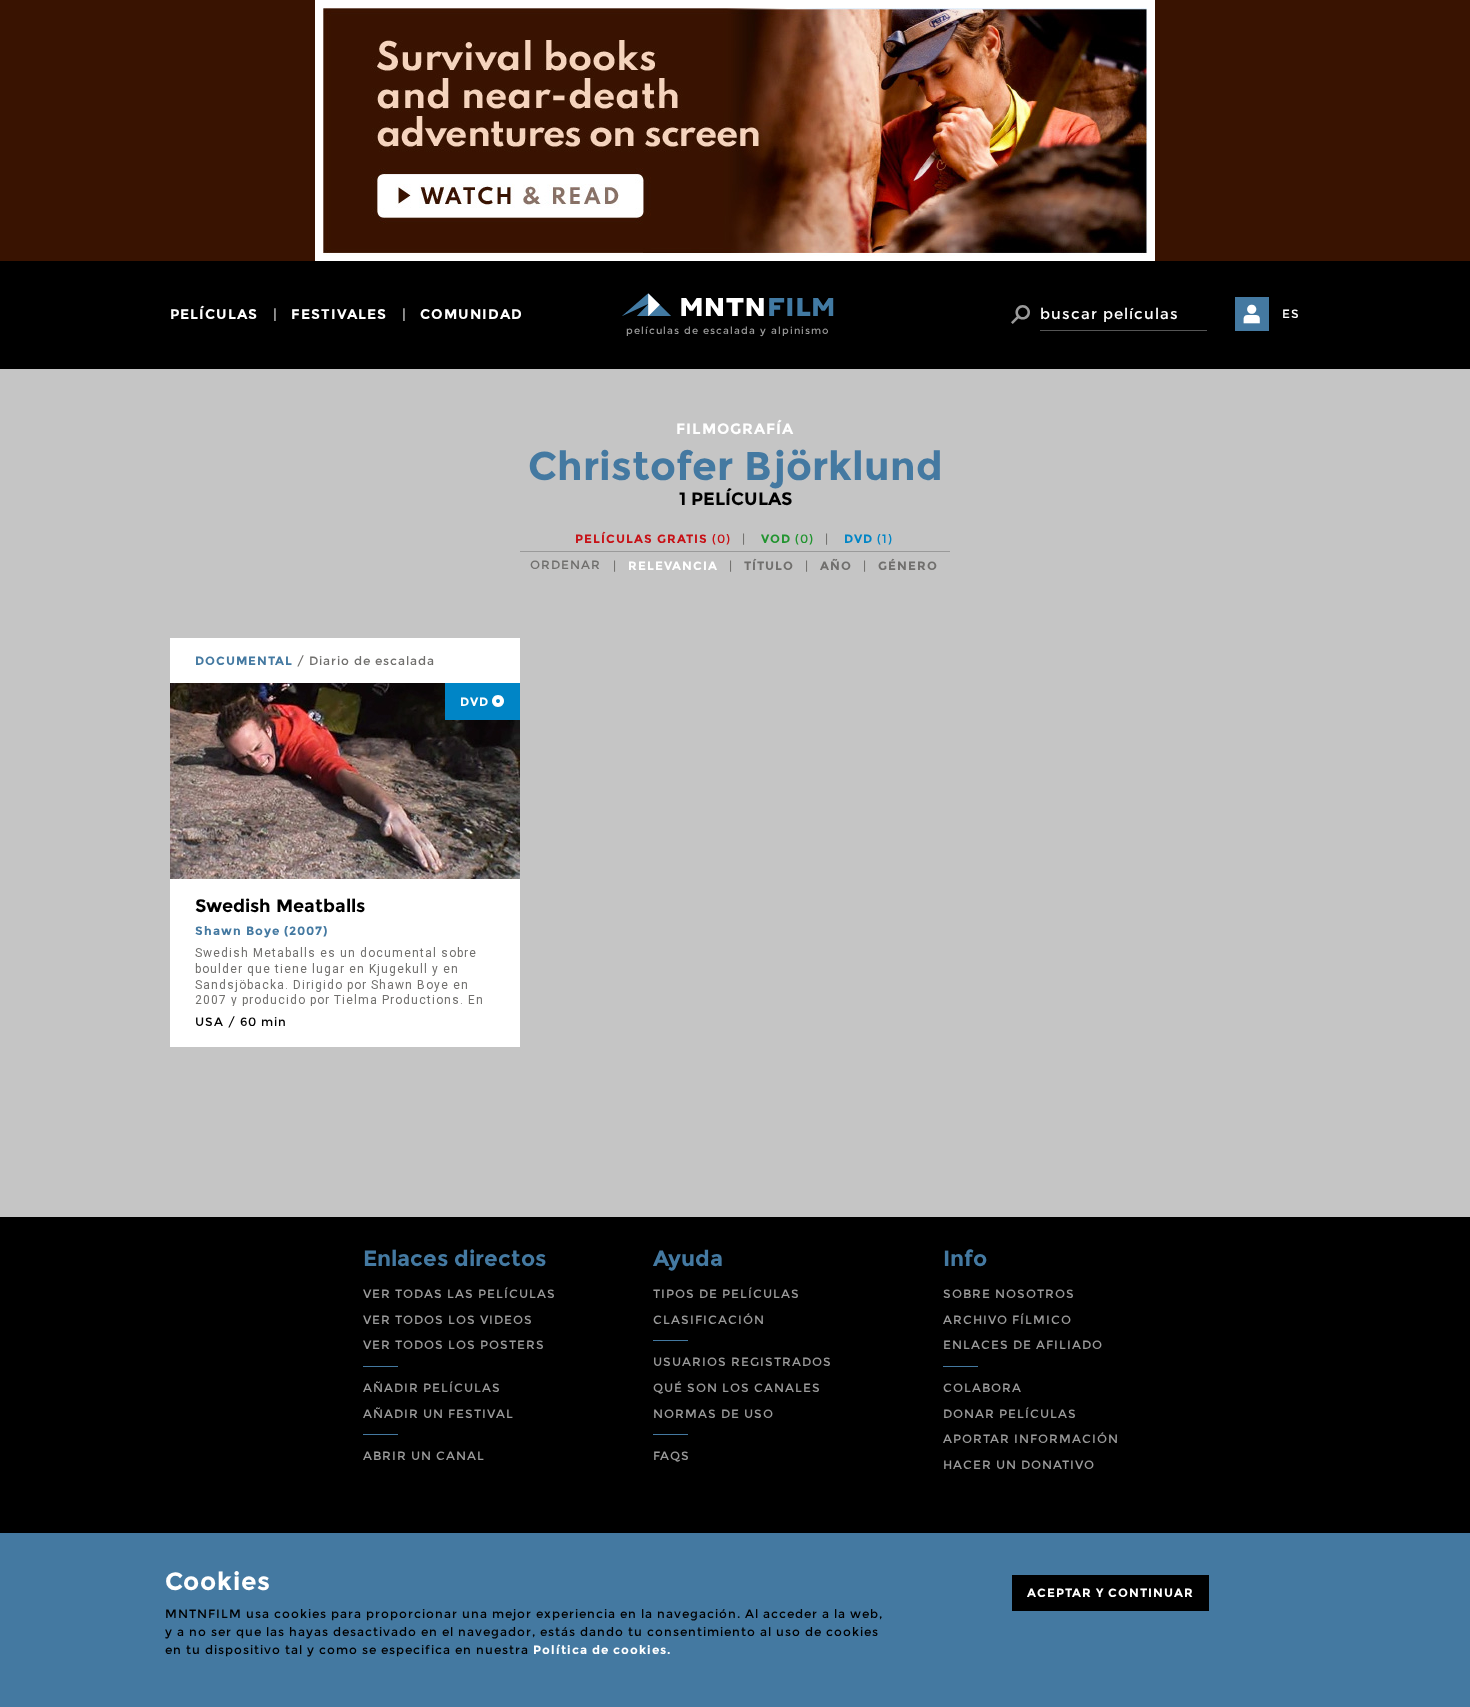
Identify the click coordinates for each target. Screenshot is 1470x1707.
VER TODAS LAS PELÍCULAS (459, 1293)
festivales (339, 314)
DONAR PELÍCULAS (1010, 1413)
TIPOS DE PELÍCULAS (726, 1293)
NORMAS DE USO (713, 1413)
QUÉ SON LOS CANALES (737, 1387)
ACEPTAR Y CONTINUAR (1110, 1592)
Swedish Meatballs (280, 906)
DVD (868, 538)
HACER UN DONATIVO (1019, 1464)
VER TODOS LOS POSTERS (454, 1344)
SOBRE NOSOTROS (1009, 1293)
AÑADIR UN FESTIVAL (438, 1413)
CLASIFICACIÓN (709, 1319)
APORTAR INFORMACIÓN (1031, 1438)
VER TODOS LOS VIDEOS (448, 1319)
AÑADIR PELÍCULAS (432, 1387)
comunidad (471, 314)
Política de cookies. (602, 1649)
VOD (787, 538)
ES (1291, 313)
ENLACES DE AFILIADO (1023, 1344)
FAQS (671, 1455)
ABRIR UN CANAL (424, 1455)
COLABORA (982, 1387)
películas (214, 314)
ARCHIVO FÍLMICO (1007, 1319)
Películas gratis (653, 538)
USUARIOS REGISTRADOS (742, 1361)
